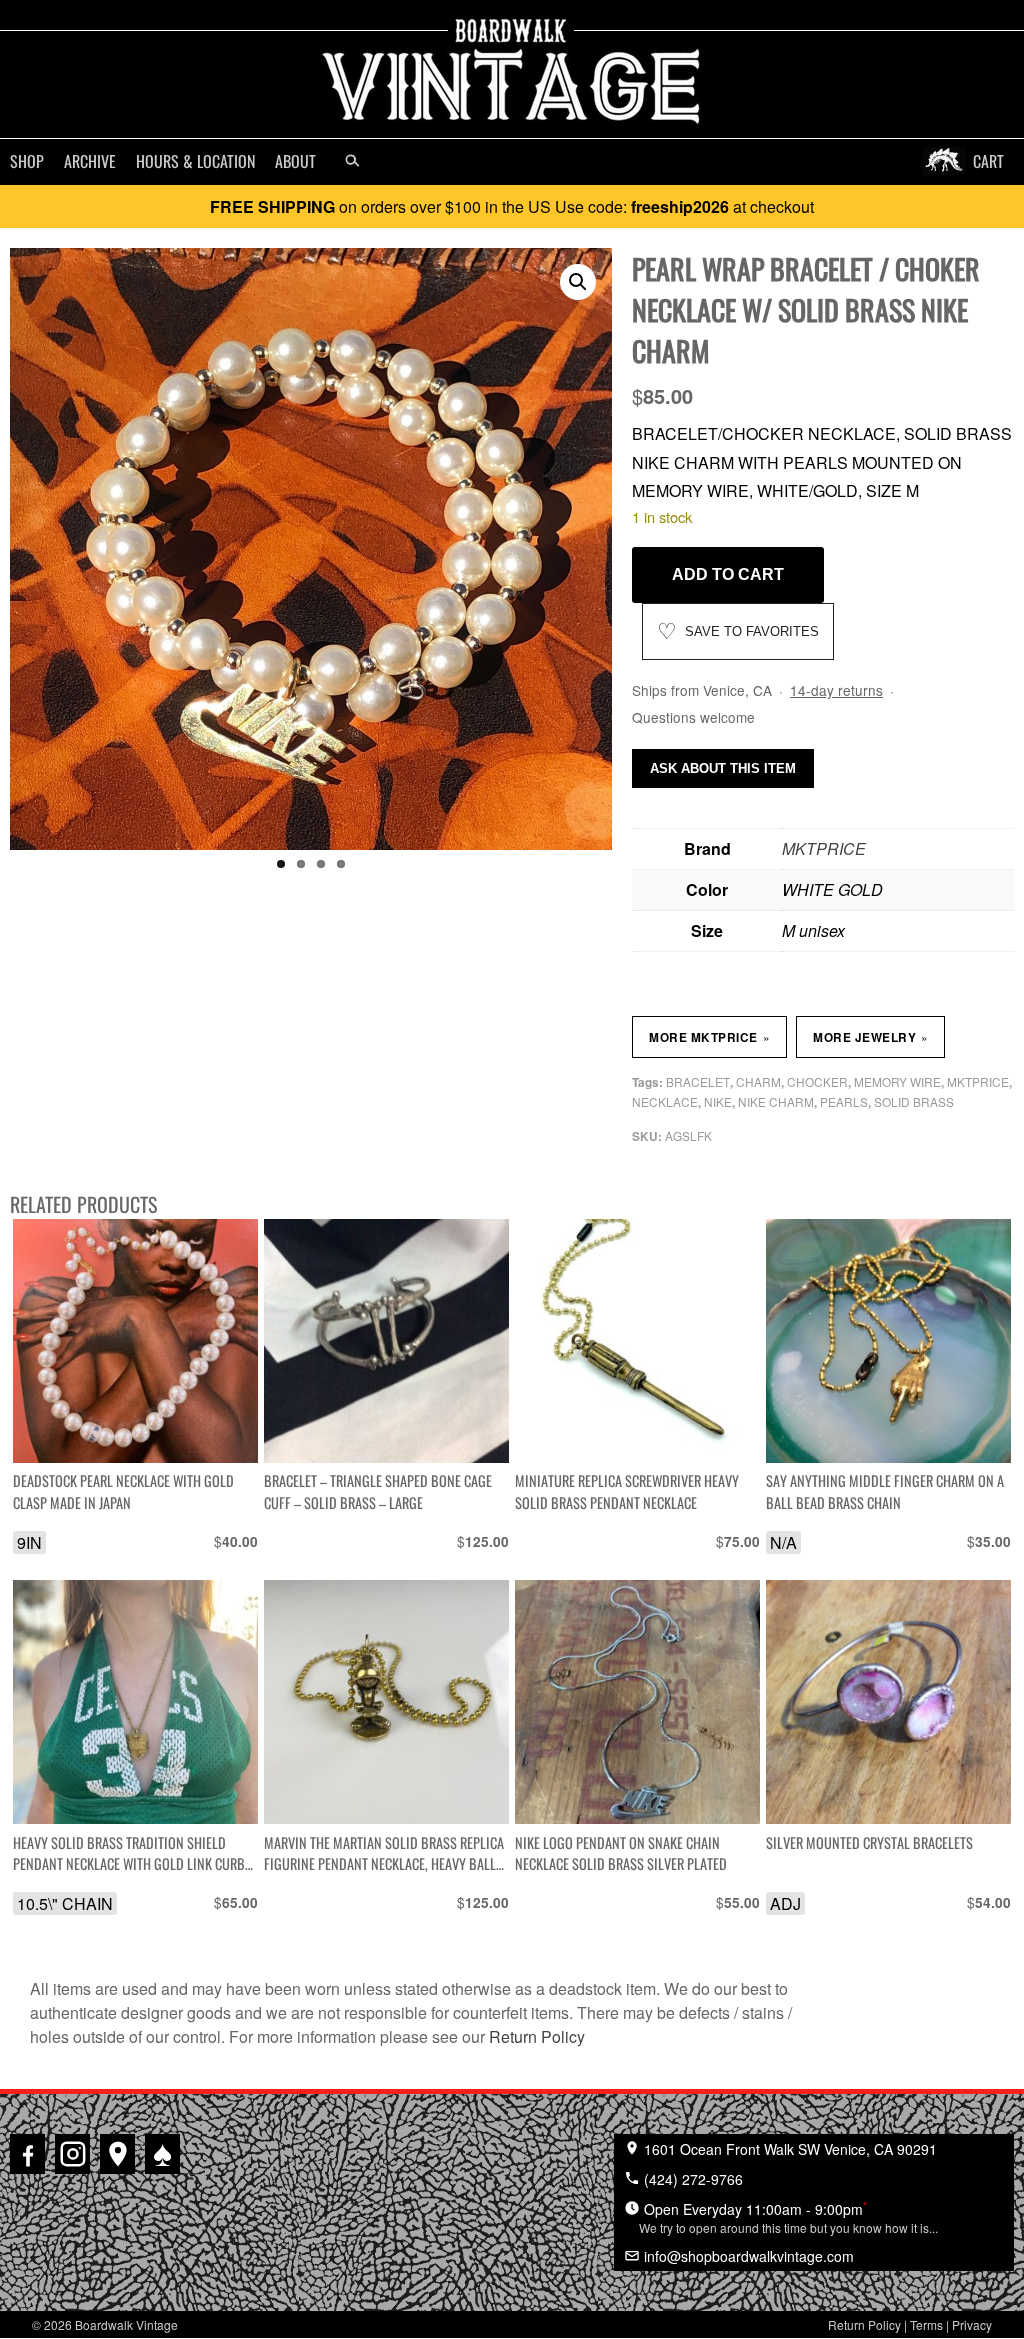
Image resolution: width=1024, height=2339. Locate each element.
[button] (578, 282)
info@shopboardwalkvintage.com (747, 2256)
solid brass (914, 1101)
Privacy (972, 2324)
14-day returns (836, 690)
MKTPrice (978, 1081)
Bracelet (698, 1081)
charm (758, 1081)
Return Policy (537, 2036)
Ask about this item (723, 768)
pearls (844, 1101)
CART (988, 161)
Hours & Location (195, 161)
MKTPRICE (824, 848)
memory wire (897, 1081)
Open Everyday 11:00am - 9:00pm (788, 2217)
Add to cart (728, 574)
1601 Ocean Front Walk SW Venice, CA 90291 (788, 2149)
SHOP (27, 161)
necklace (665, 1101)
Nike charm (776, 1101)
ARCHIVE (90, 161)
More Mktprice (709, 1037)
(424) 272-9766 (691, 2179)
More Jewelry (870, 1037)
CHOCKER (817, 1081)
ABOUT (295, 161)
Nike (718, 1101)
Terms (926, 2324)
